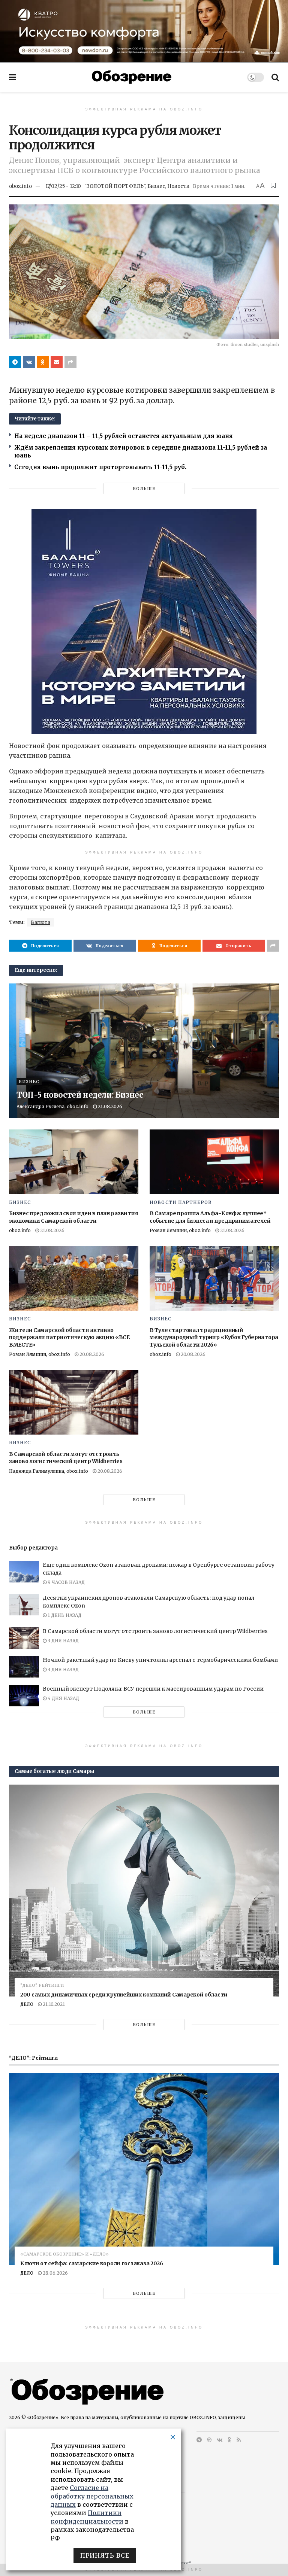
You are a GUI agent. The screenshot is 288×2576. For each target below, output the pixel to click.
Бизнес (156, 186)
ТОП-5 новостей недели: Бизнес (80, 1095)
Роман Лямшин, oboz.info (180, 1230)
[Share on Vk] (29, 362)
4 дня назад (63, 1698)
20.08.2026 (91, 1354)
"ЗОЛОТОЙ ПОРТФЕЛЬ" (115, 186)
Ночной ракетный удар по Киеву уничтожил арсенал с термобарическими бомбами (160, 1660)
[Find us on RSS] (239, 2440)
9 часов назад (66, 1582)
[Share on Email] (57, 362)
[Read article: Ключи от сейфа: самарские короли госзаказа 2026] (144, 2169)
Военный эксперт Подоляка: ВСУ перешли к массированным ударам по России (153, 1689)
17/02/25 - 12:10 (63, 186)
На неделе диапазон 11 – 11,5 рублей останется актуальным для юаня (124, 436)
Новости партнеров (181, 1202)
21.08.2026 (109, 1106)
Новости (178, 186)
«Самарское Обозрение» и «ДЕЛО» (64, 2254)
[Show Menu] (13, 77)
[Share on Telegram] (15, 362)
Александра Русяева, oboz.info (52, 1106)
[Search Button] (275, 77)
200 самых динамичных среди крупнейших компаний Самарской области (124, 1995)
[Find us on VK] (220, 2440)
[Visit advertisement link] (144, 31)
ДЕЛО (27, 2004)
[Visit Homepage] (132, 77)
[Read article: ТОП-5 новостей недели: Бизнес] (144, 1051)
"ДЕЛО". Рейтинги (42, 1985)
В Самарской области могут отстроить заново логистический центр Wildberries (66, 1458)
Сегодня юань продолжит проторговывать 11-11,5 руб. (100, 467)
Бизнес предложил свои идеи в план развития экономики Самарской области (73, 1217)
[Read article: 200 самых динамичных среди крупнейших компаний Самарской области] (144, 1891)
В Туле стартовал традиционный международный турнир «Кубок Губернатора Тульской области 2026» (214, 1337)
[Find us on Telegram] (199, 2440)
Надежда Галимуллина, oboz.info (49, 1471)
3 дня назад (63, 1641)
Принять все (105, 2555)
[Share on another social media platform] (70, 362)
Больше (144, 489)
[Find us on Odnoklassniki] (229, 2440)
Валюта (40, 922)
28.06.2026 (55, 2273)
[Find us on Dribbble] (209, 2440)
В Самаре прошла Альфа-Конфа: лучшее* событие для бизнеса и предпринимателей (210, 1217)
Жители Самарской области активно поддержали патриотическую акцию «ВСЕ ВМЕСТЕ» (69, 1337)
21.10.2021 (53, 2004)
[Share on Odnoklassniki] (43, 362)
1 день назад (64, 1615)
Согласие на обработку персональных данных (92, 2496)
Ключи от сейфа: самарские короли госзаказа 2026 (92, 2263)
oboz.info (20, 186)
